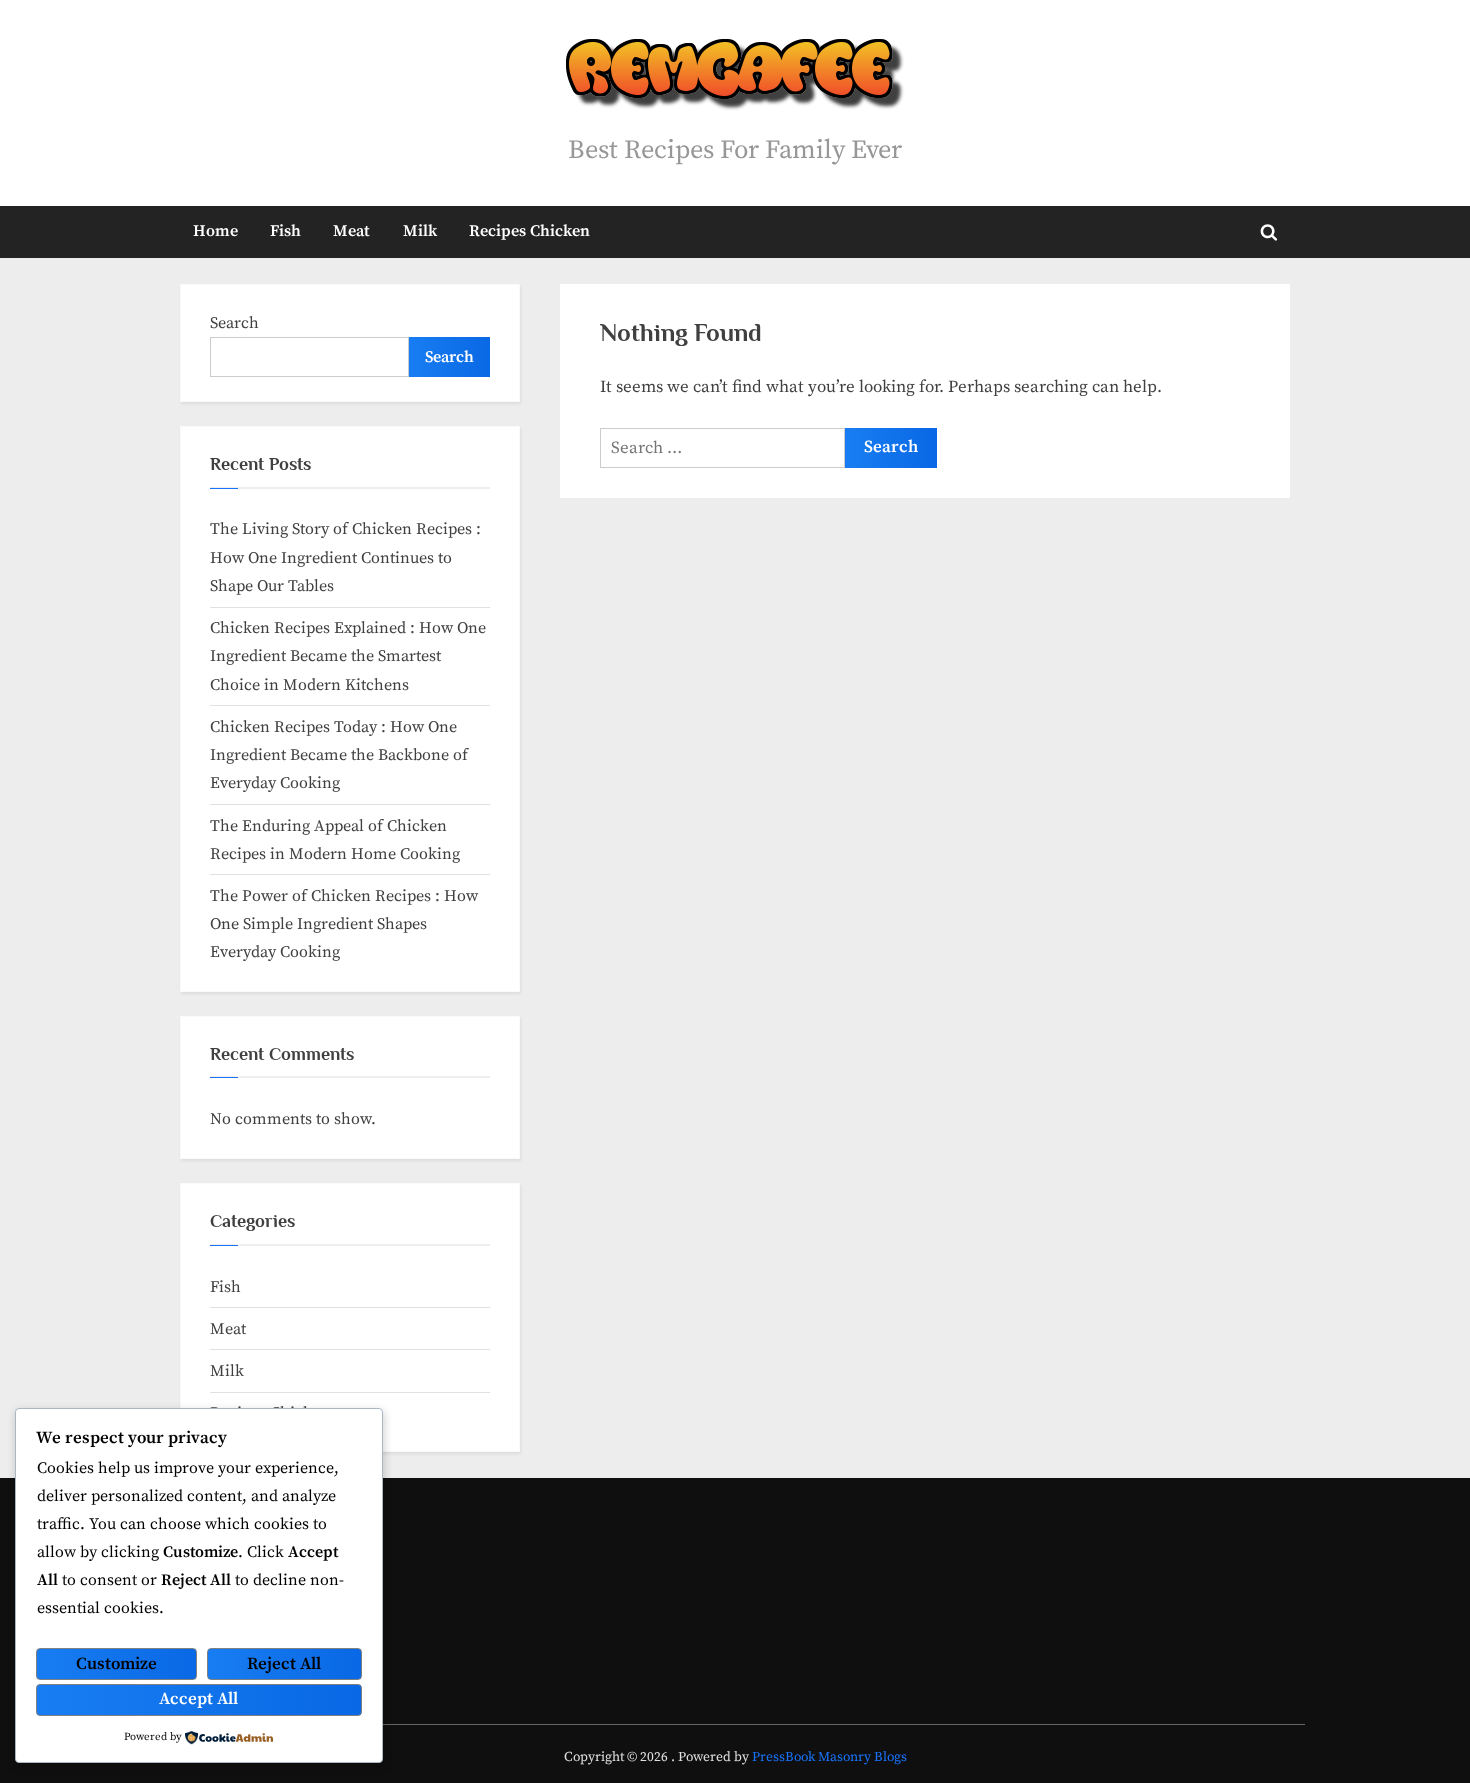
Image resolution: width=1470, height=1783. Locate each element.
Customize (116, 1664)
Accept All (198, 1699)
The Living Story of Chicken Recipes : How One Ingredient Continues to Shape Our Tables (345, 557)
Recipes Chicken (529, 231)
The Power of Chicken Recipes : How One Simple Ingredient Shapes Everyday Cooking (344, 924)
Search (234, 323)
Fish (285, 231)
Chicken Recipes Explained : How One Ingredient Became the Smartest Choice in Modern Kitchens (348, 656)
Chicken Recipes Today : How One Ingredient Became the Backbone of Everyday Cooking (339, 755)
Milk (420, 231)
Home (215, 231)
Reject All (284, 1664)
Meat (351, 231)
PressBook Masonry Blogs (829, 1757)
